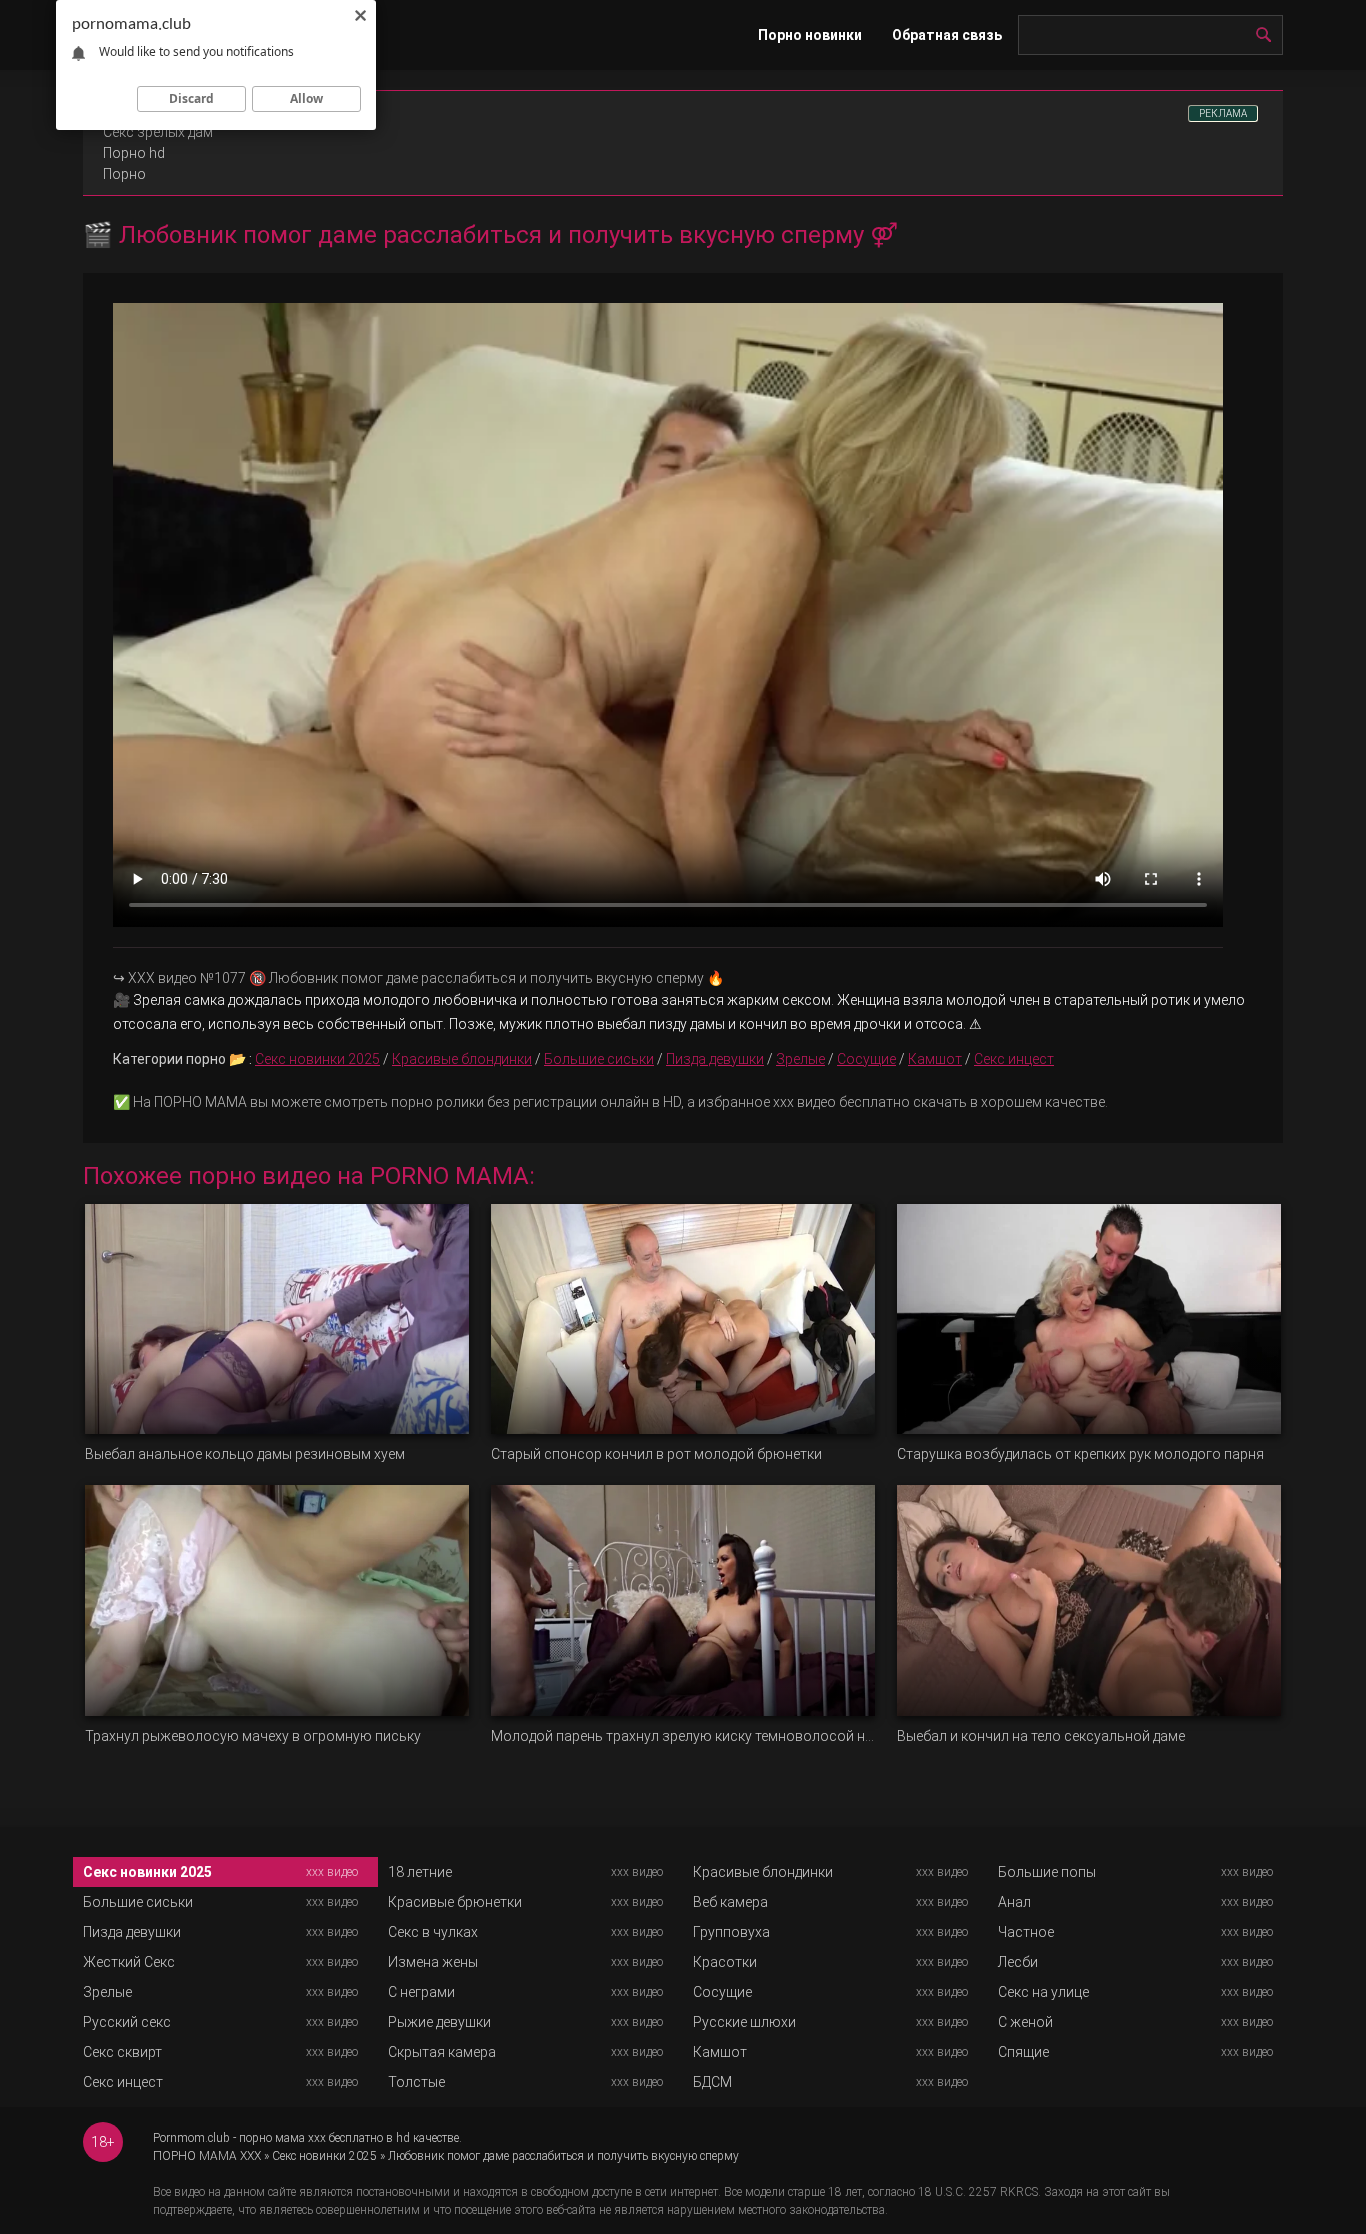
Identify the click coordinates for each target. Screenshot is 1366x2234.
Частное (1026, 1932)
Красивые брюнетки (455, 1902)
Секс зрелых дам (158, 132)
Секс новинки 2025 (317, 1059)
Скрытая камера (442, 2052)
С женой (1025, 2022)
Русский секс (127, 2022)
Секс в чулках (433, 1932)
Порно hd (134, 153)
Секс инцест (1014, 1059)
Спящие (1023, 2052)
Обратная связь (947, 35)
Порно (124, 174)
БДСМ (712, 2082)
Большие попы (1047, 1872)
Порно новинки (810, 35)
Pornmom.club (191, 2138)
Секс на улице (1043, 1992)
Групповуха (731, 1932)
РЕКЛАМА (1223, 113)
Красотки (725, 1962)
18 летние (420, 1872)
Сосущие (866, 1059)
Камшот (935, 1059)
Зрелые (800, 1059)
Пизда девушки (715, 1059)
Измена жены (433, 1962)
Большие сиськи (599, 1059)
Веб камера (730, 1902)
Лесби (1018, 1962)
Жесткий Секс (129, 1962)
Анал (1014, 1902)
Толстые (416, 2082)
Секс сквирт (122, 2052)
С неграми (421, 1992)
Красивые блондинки (462, 1059)
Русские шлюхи (744, 2022)
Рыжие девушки (439, 2022)
